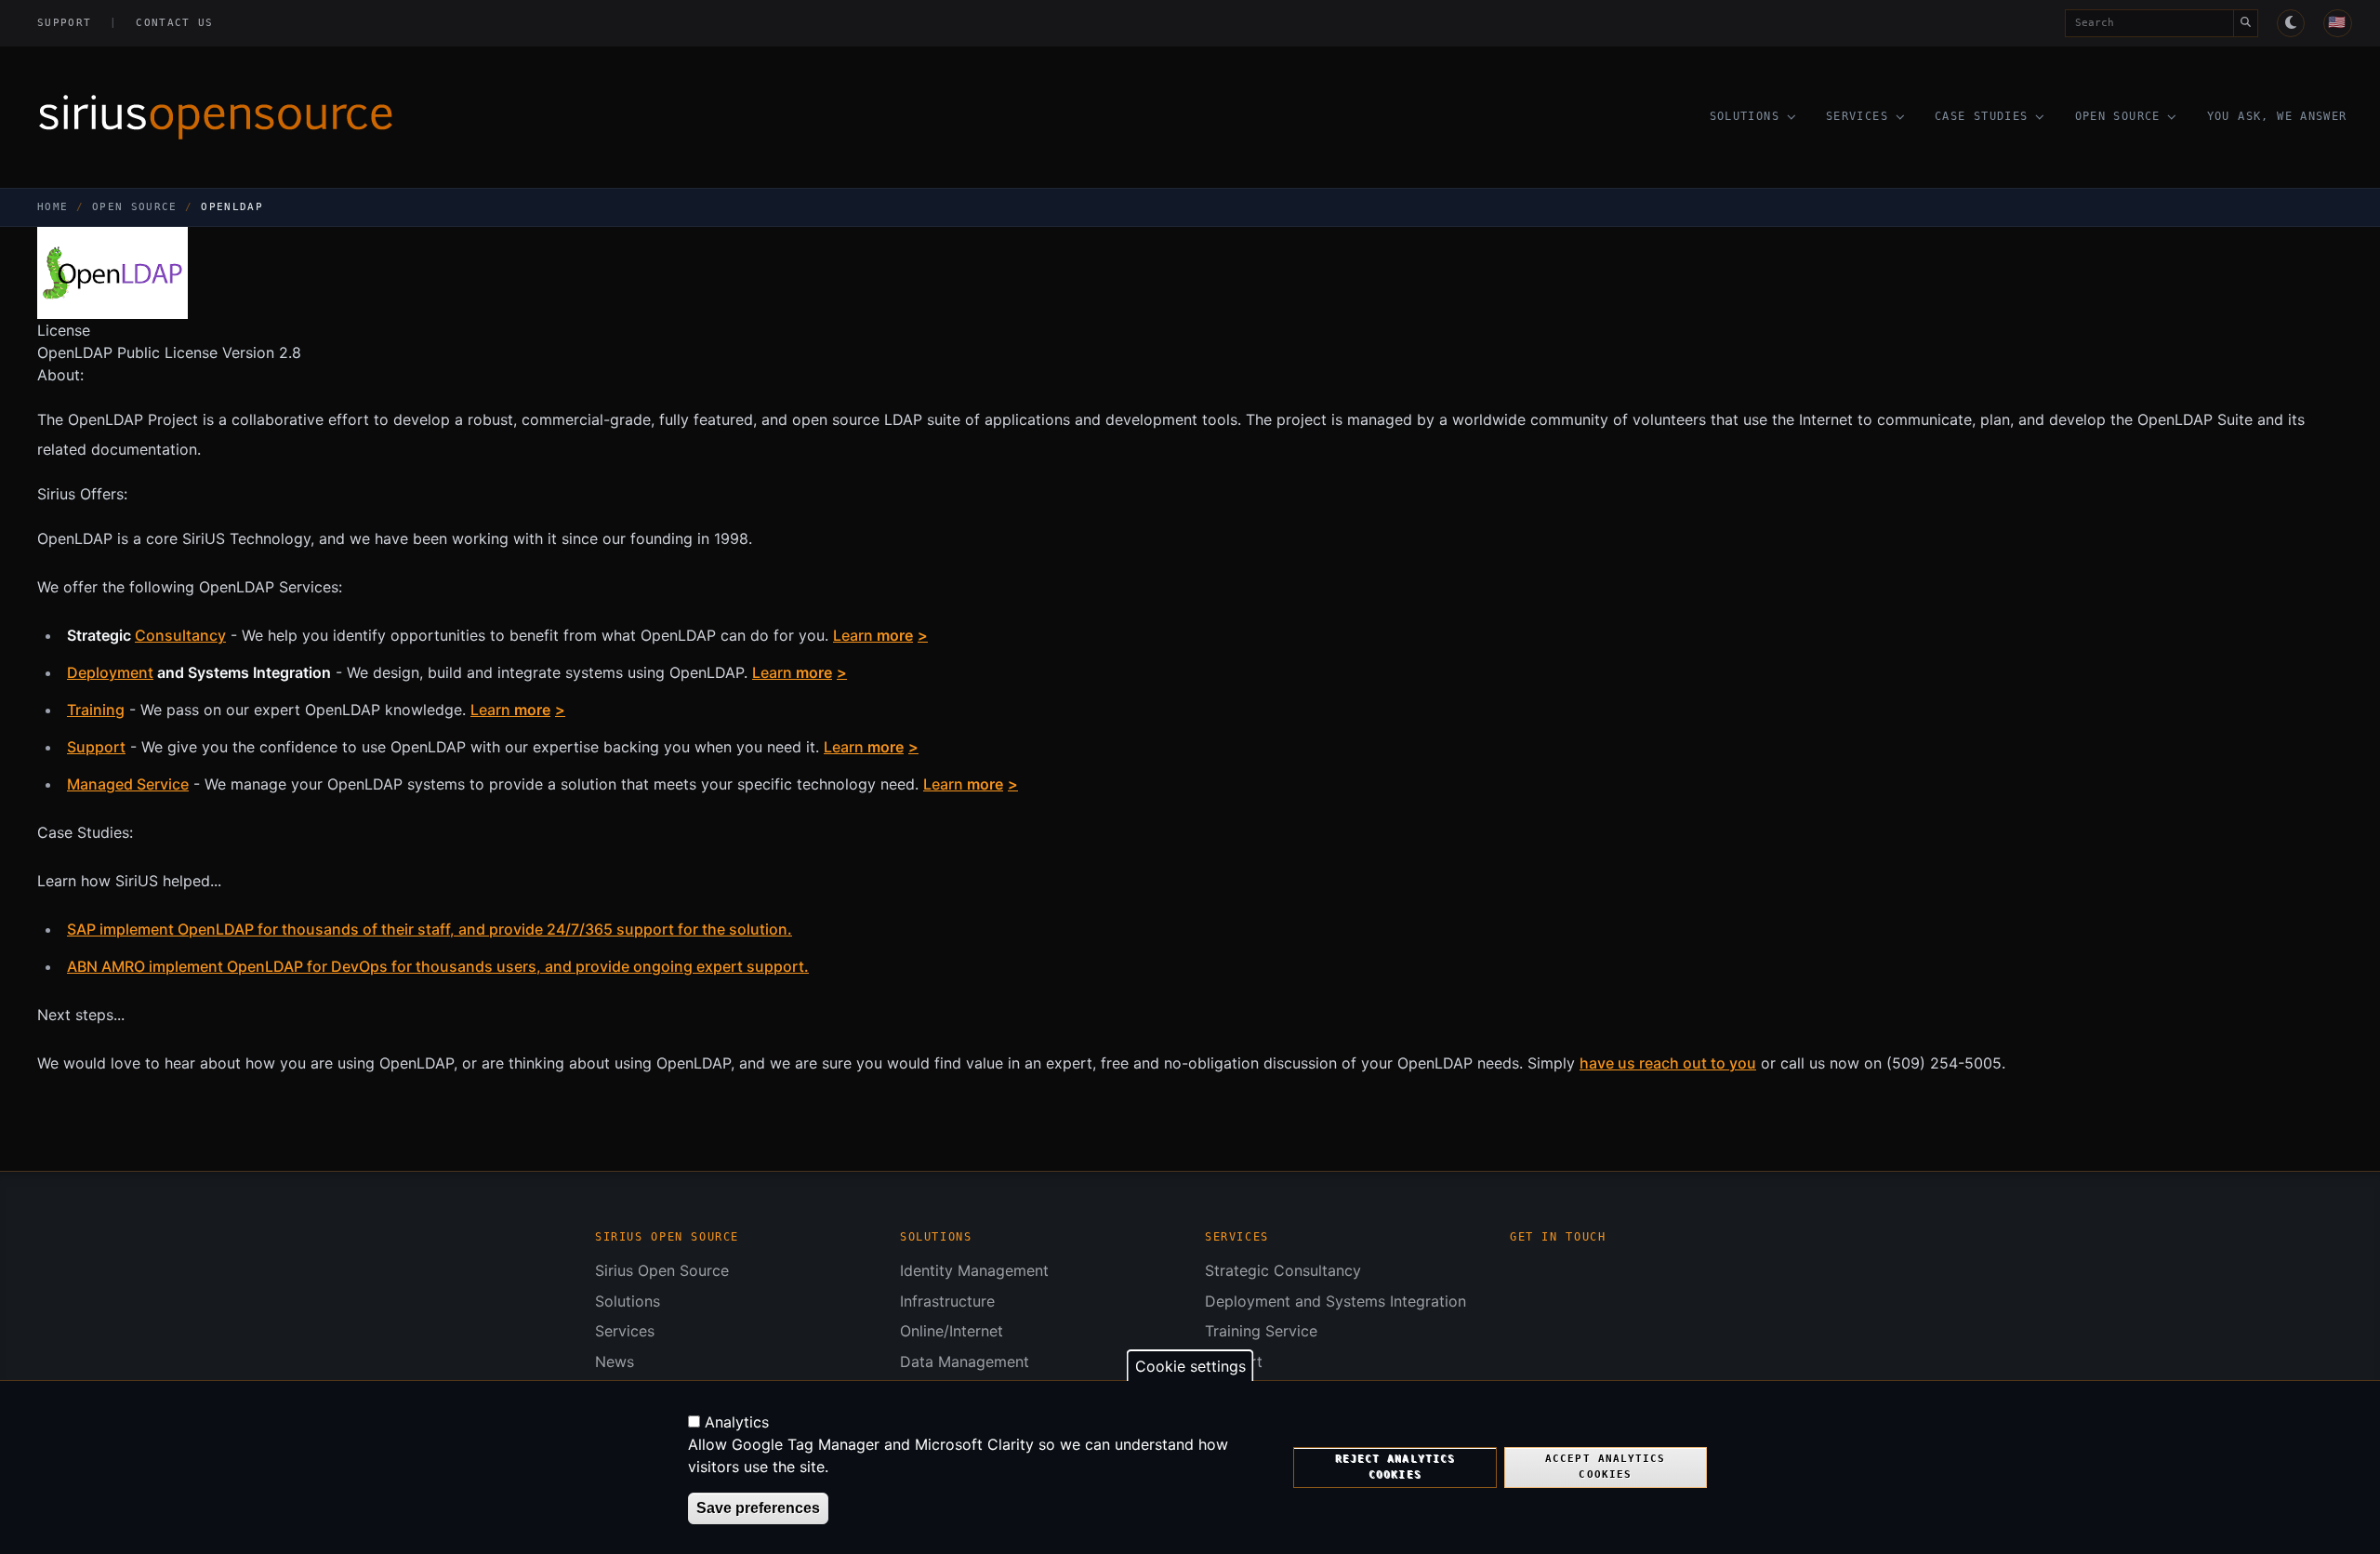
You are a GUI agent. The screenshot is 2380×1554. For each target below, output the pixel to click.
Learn (873, 635)
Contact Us (174, 23)
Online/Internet (952, 1331)
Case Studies (1982, 116)
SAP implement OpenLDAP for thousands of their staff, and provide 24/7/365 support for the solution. (430, 929)
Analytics (737, 1422)
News (615, 1361)
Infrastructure (947, 1301)
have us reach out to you (1668, 1063)
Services (1857, 116)
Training (96, 710)
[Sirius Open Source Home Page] (470, 117)
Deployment (110, 672)
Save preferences (758, 1508)
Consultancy (180, 635)
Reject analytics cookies (1395, 1467)
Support (64, 23)
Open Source (2118, 116)
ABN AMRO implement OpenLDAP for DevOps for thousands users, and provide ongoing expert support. (438, 966)
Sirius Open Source (662, 1270)
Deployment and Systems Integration (1335, 1301)
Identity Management (974, 1270)
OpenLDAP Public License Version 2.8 (169, 352)
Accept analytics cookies (1605, 1467)
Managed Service (128, 784)
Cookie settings (1190, 1366)
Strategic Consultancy (1283, 1270)
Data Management (965, 1361)
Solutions (1745, 116)
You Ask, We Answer (2277, 116)
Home (53, 207)
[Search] (2245, 23)
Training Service (1261, 1331)
